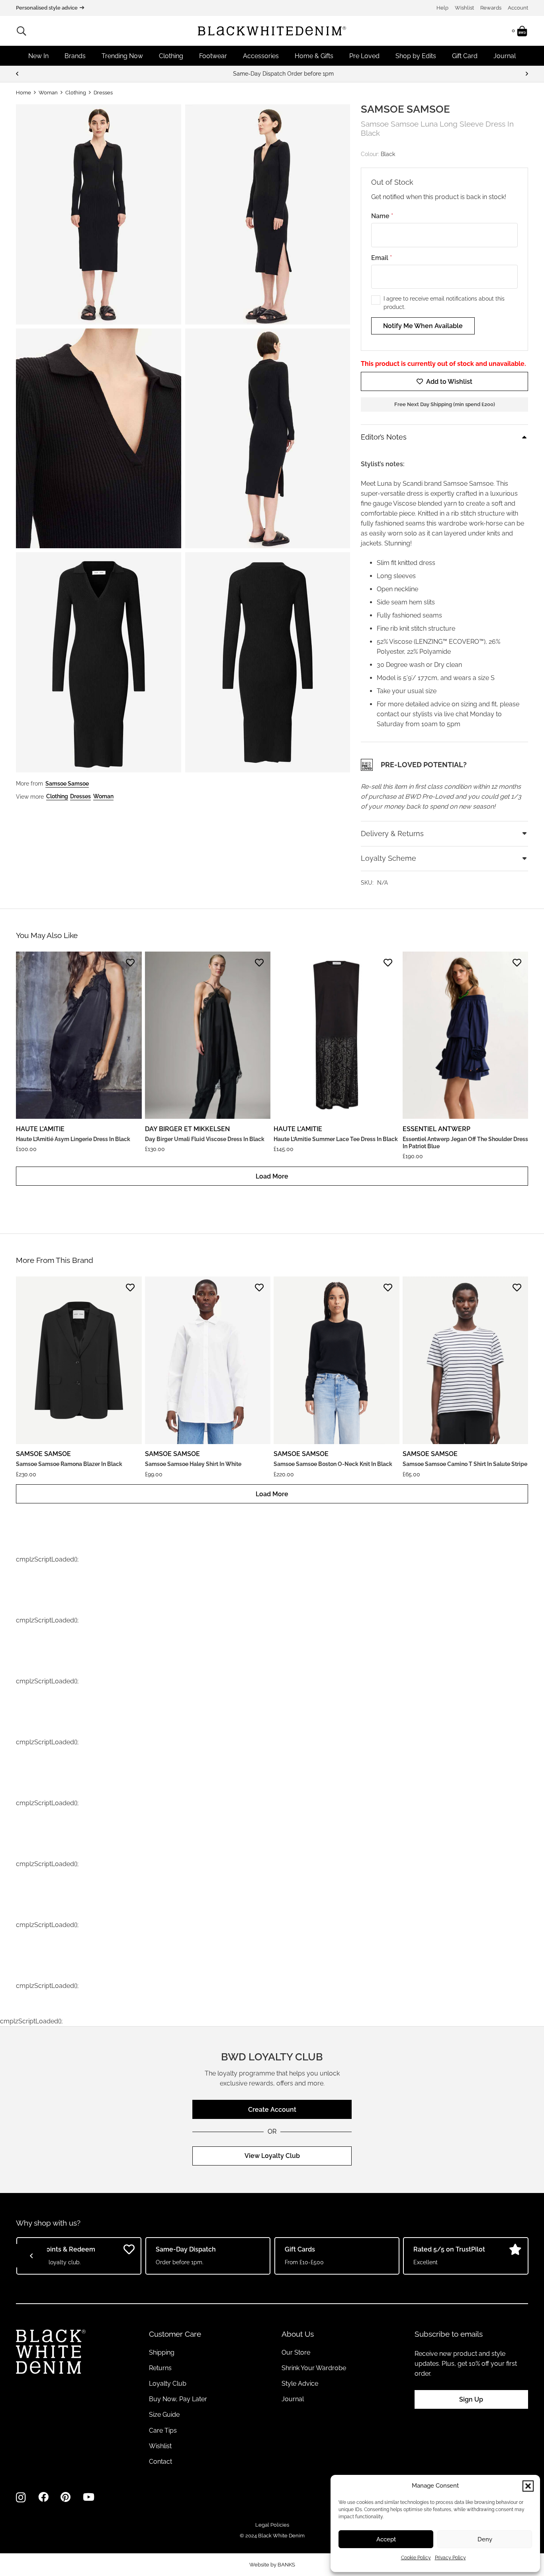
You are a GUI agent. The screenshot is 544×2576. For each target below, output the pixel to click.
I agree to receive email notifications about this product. (444, 303)
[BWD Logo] (272, 31)
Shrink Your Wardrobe (314, 2368)
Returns (160, 2368)
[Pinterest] (66, 2497)
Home (23, 93)
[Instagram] (21, 2498)
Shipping (162, 2352)
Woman (48, 93)
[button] (528, 2486)
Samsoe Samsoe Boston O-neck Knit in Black (333, 1464)
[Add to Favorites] (130, 963)
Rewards (491, 8)
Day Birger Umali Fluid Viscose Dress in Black (205, 1139)
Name (382, 216)
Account (518, 8)
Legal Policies (272, 2525)
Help (442, 8)
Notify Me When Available (423, 326)
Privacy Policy (450, 2558)
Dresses (103, 93)
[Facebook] (43, 2497)
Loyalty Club (168, 2383)
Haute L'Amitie (40, 1129)
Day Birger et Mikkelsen (187, 1129)
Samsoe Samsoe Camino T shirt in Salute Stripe (465, 1464)
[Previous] (18, 74)
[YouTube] (89, 2497)
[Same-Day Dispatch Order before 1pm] (272, 74)
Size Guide (164, 2415)
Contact (160, 2462)
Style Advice (300, 2383)
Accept (386, 2539)
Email (382, 258)
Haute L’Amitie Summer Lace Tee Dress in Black (336, 1139)
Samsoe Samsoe (405, 109)
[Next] (526, 74)
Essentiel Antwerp (436, 1129)
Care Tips (163, 2430)
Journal (293, 2399)
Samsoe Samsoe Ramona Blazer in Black (69, 1464)
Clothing (76, 93)
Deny (485, 2539)
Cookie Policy (416, 2558)
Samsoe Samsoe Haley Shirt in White (193, 1464)
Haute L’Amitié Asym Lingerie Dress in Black (73, 1139)
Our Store (296, 2352)
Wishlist (464, 8)
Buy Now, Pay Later (178, 2399)
